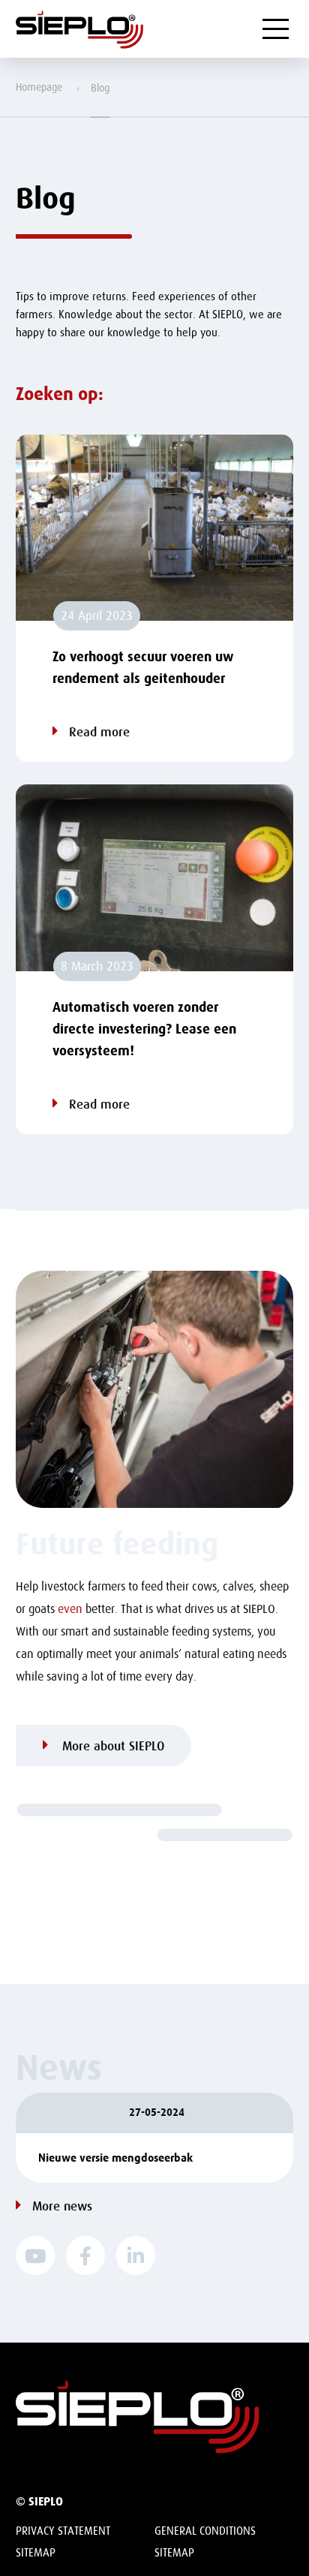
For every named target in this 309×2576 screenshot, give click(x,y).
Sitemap (36, 2553)
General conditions (205, 2531)
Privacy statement (63, 2531)
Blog (100, 88)
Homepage (39, 87)
